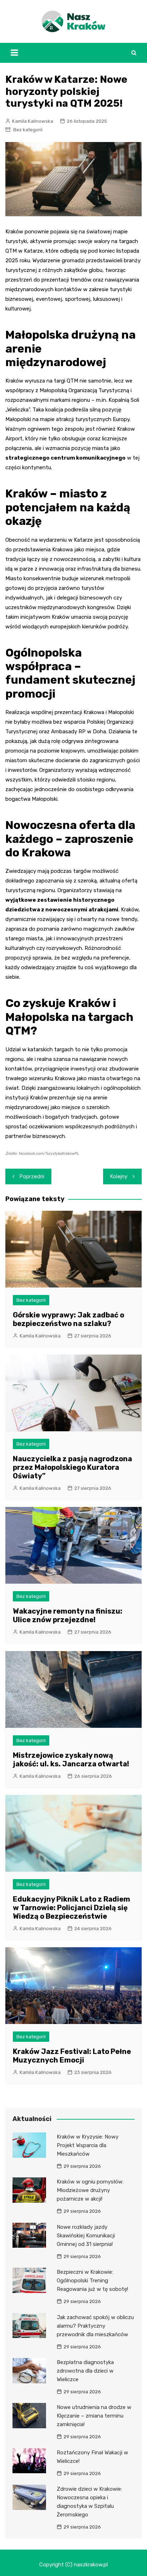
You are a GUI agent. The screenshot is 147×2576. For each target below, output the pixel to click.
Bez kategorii (28, 130)
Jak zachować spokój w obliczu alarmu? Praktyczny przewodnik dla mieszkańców (95, 2326)
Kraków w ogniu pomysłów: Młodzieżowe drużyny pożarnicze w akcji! (90, 2190)
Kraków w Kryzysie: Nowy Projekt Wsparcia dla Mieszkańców (88, 2145)
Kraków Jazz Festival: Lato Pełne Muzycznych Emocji (72, 2056)
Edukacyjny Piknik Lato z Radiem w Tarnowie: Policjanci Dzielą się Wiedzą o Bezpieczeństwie (72, 1908)
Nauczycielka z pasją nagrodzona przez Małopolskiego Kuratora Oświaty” (72, 1467)
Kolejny (119, 1176)
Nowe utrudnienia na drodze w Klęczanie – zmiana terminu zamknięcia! (94, 2416)
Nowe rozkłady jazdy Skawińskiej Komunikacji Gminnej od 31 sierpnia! (86, 2236)
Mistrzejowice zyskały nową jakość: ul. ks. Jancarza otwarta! (71, 1760)
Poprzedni (32, 1176)
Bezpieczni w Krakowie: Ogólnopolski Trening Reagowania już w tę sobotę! (92, 2281)
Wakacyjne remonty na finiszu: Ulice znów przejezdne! (68, 1615)
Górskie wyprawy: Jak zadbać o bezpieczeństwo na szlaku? (69, 1319)
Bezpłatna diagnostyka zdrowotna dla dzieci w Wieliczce (85, 2371)
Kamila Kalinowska (33, 121)
